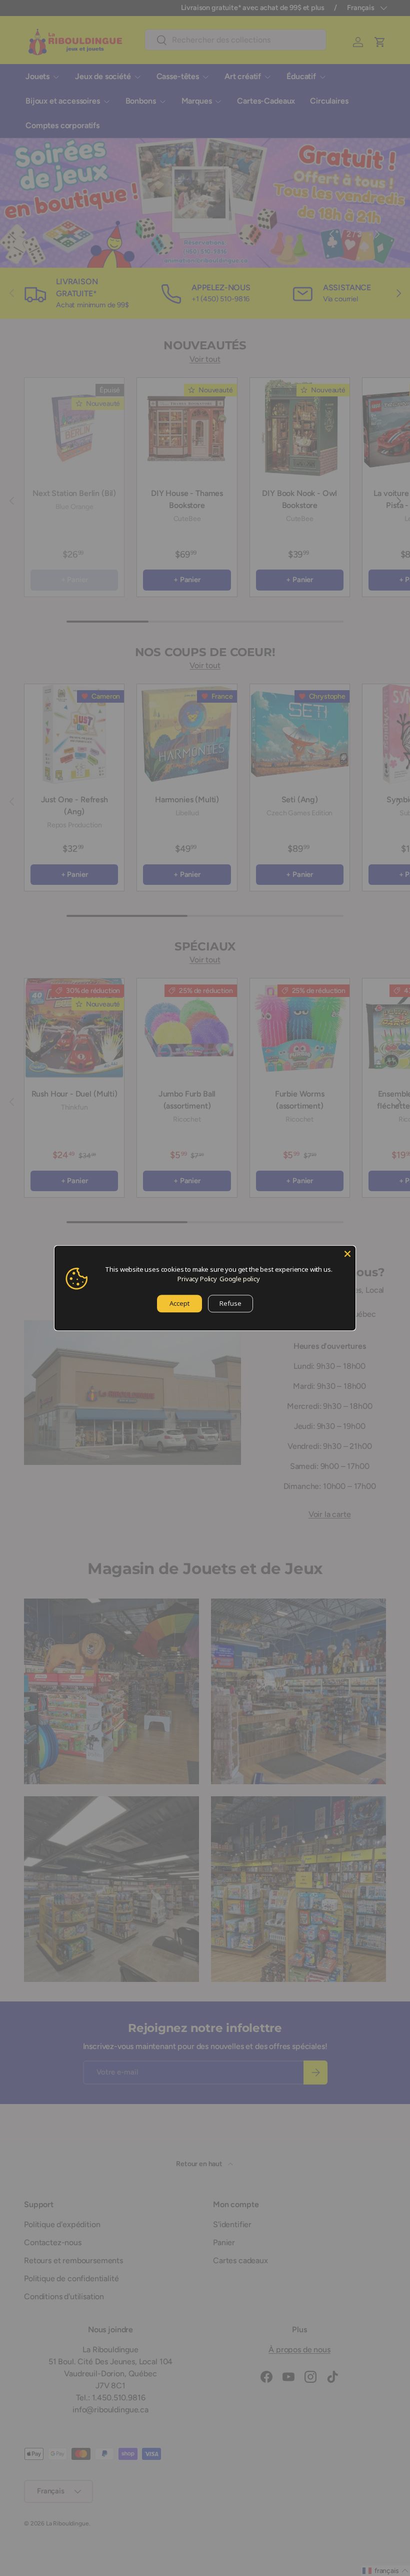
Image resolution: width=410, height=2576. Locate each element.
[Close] (347, 1254)
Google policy (240, 1279)
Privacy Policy (197, 1279)
